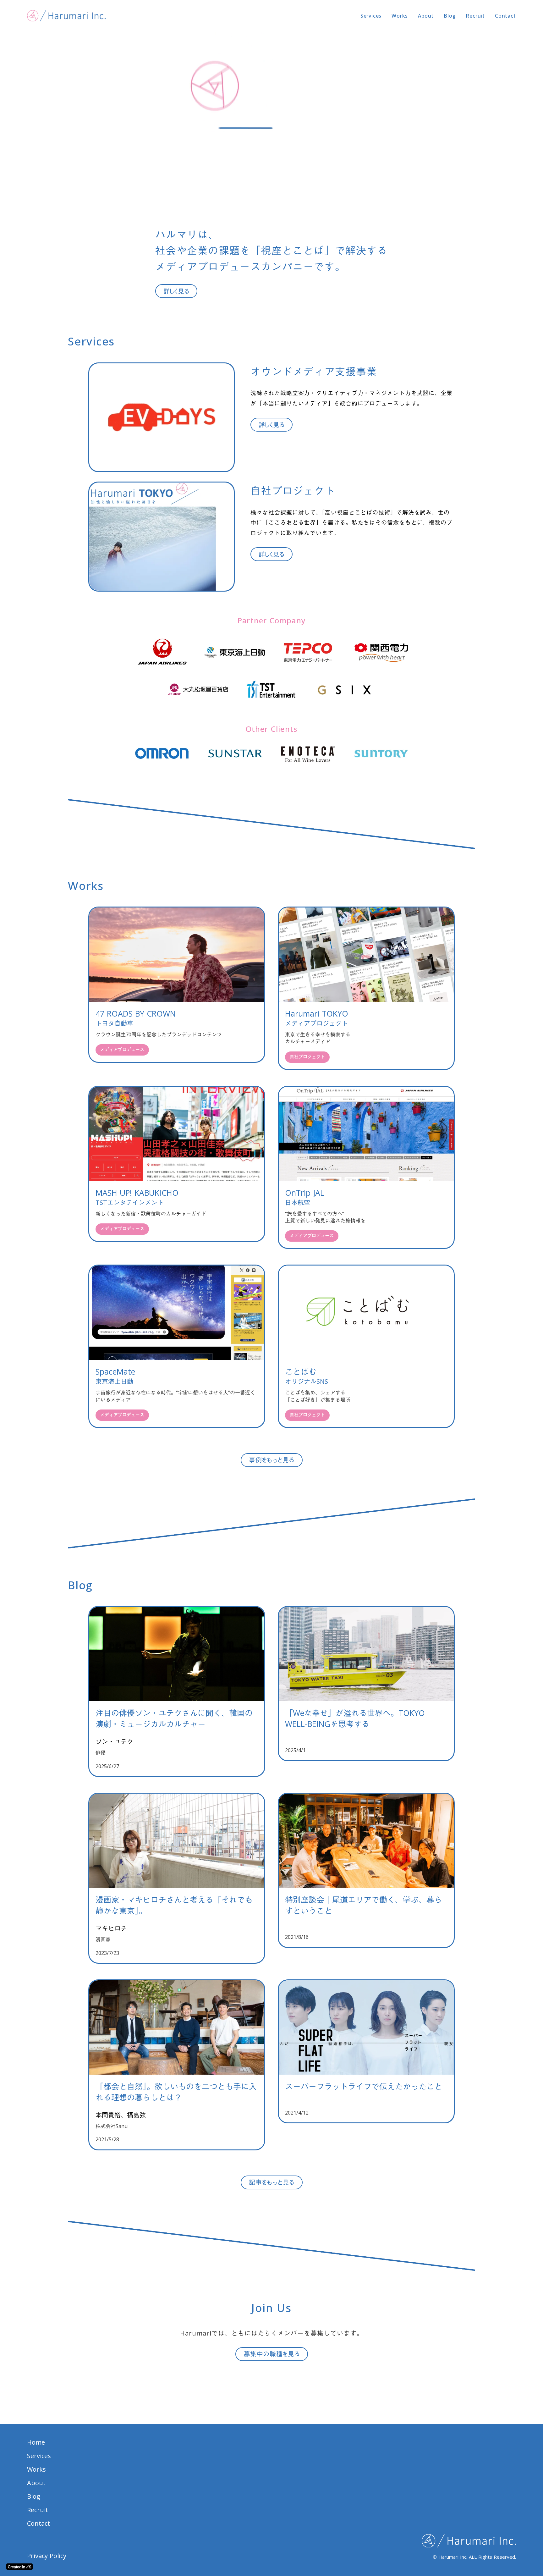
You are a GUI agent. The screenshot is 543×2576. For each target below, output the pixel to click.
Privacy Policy (47, 2556)
